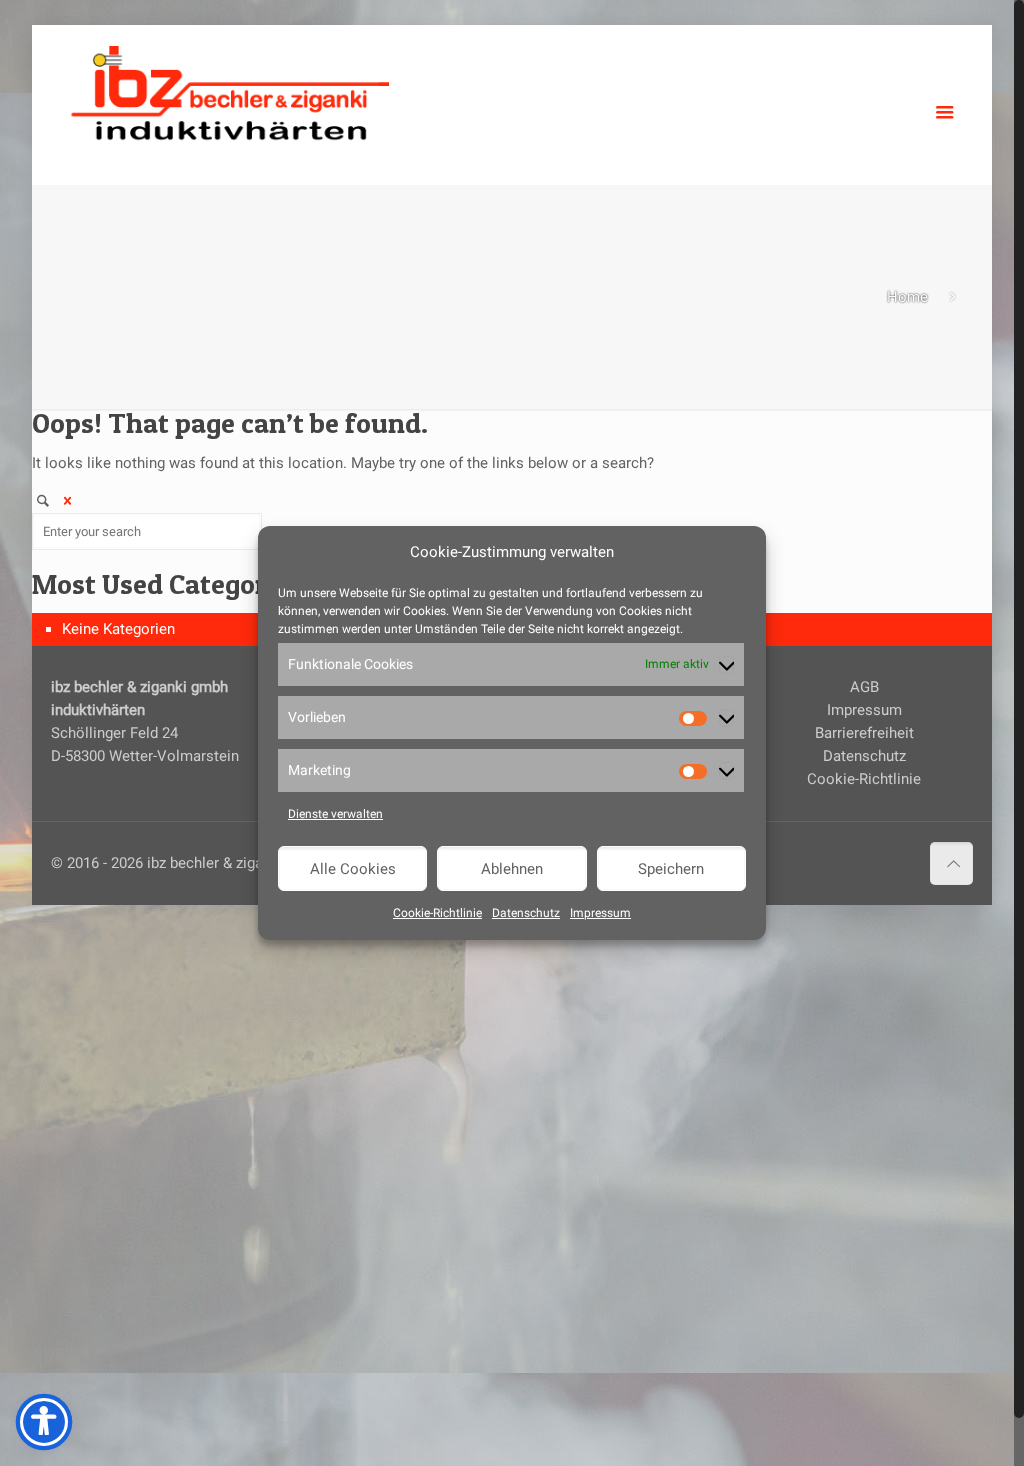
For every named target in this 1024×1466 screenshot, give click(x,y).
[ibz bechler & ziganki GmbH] (230, 90)
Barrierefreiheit (864, 733)
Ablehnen (512, 869)
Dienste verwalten (335, 814)
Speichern (671, 869)
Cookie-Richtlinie (437, 913)
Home (907, 297)
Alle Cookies (353, 869)
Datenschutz (526, 913)
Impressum (600, 913)
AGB (864, 687)
